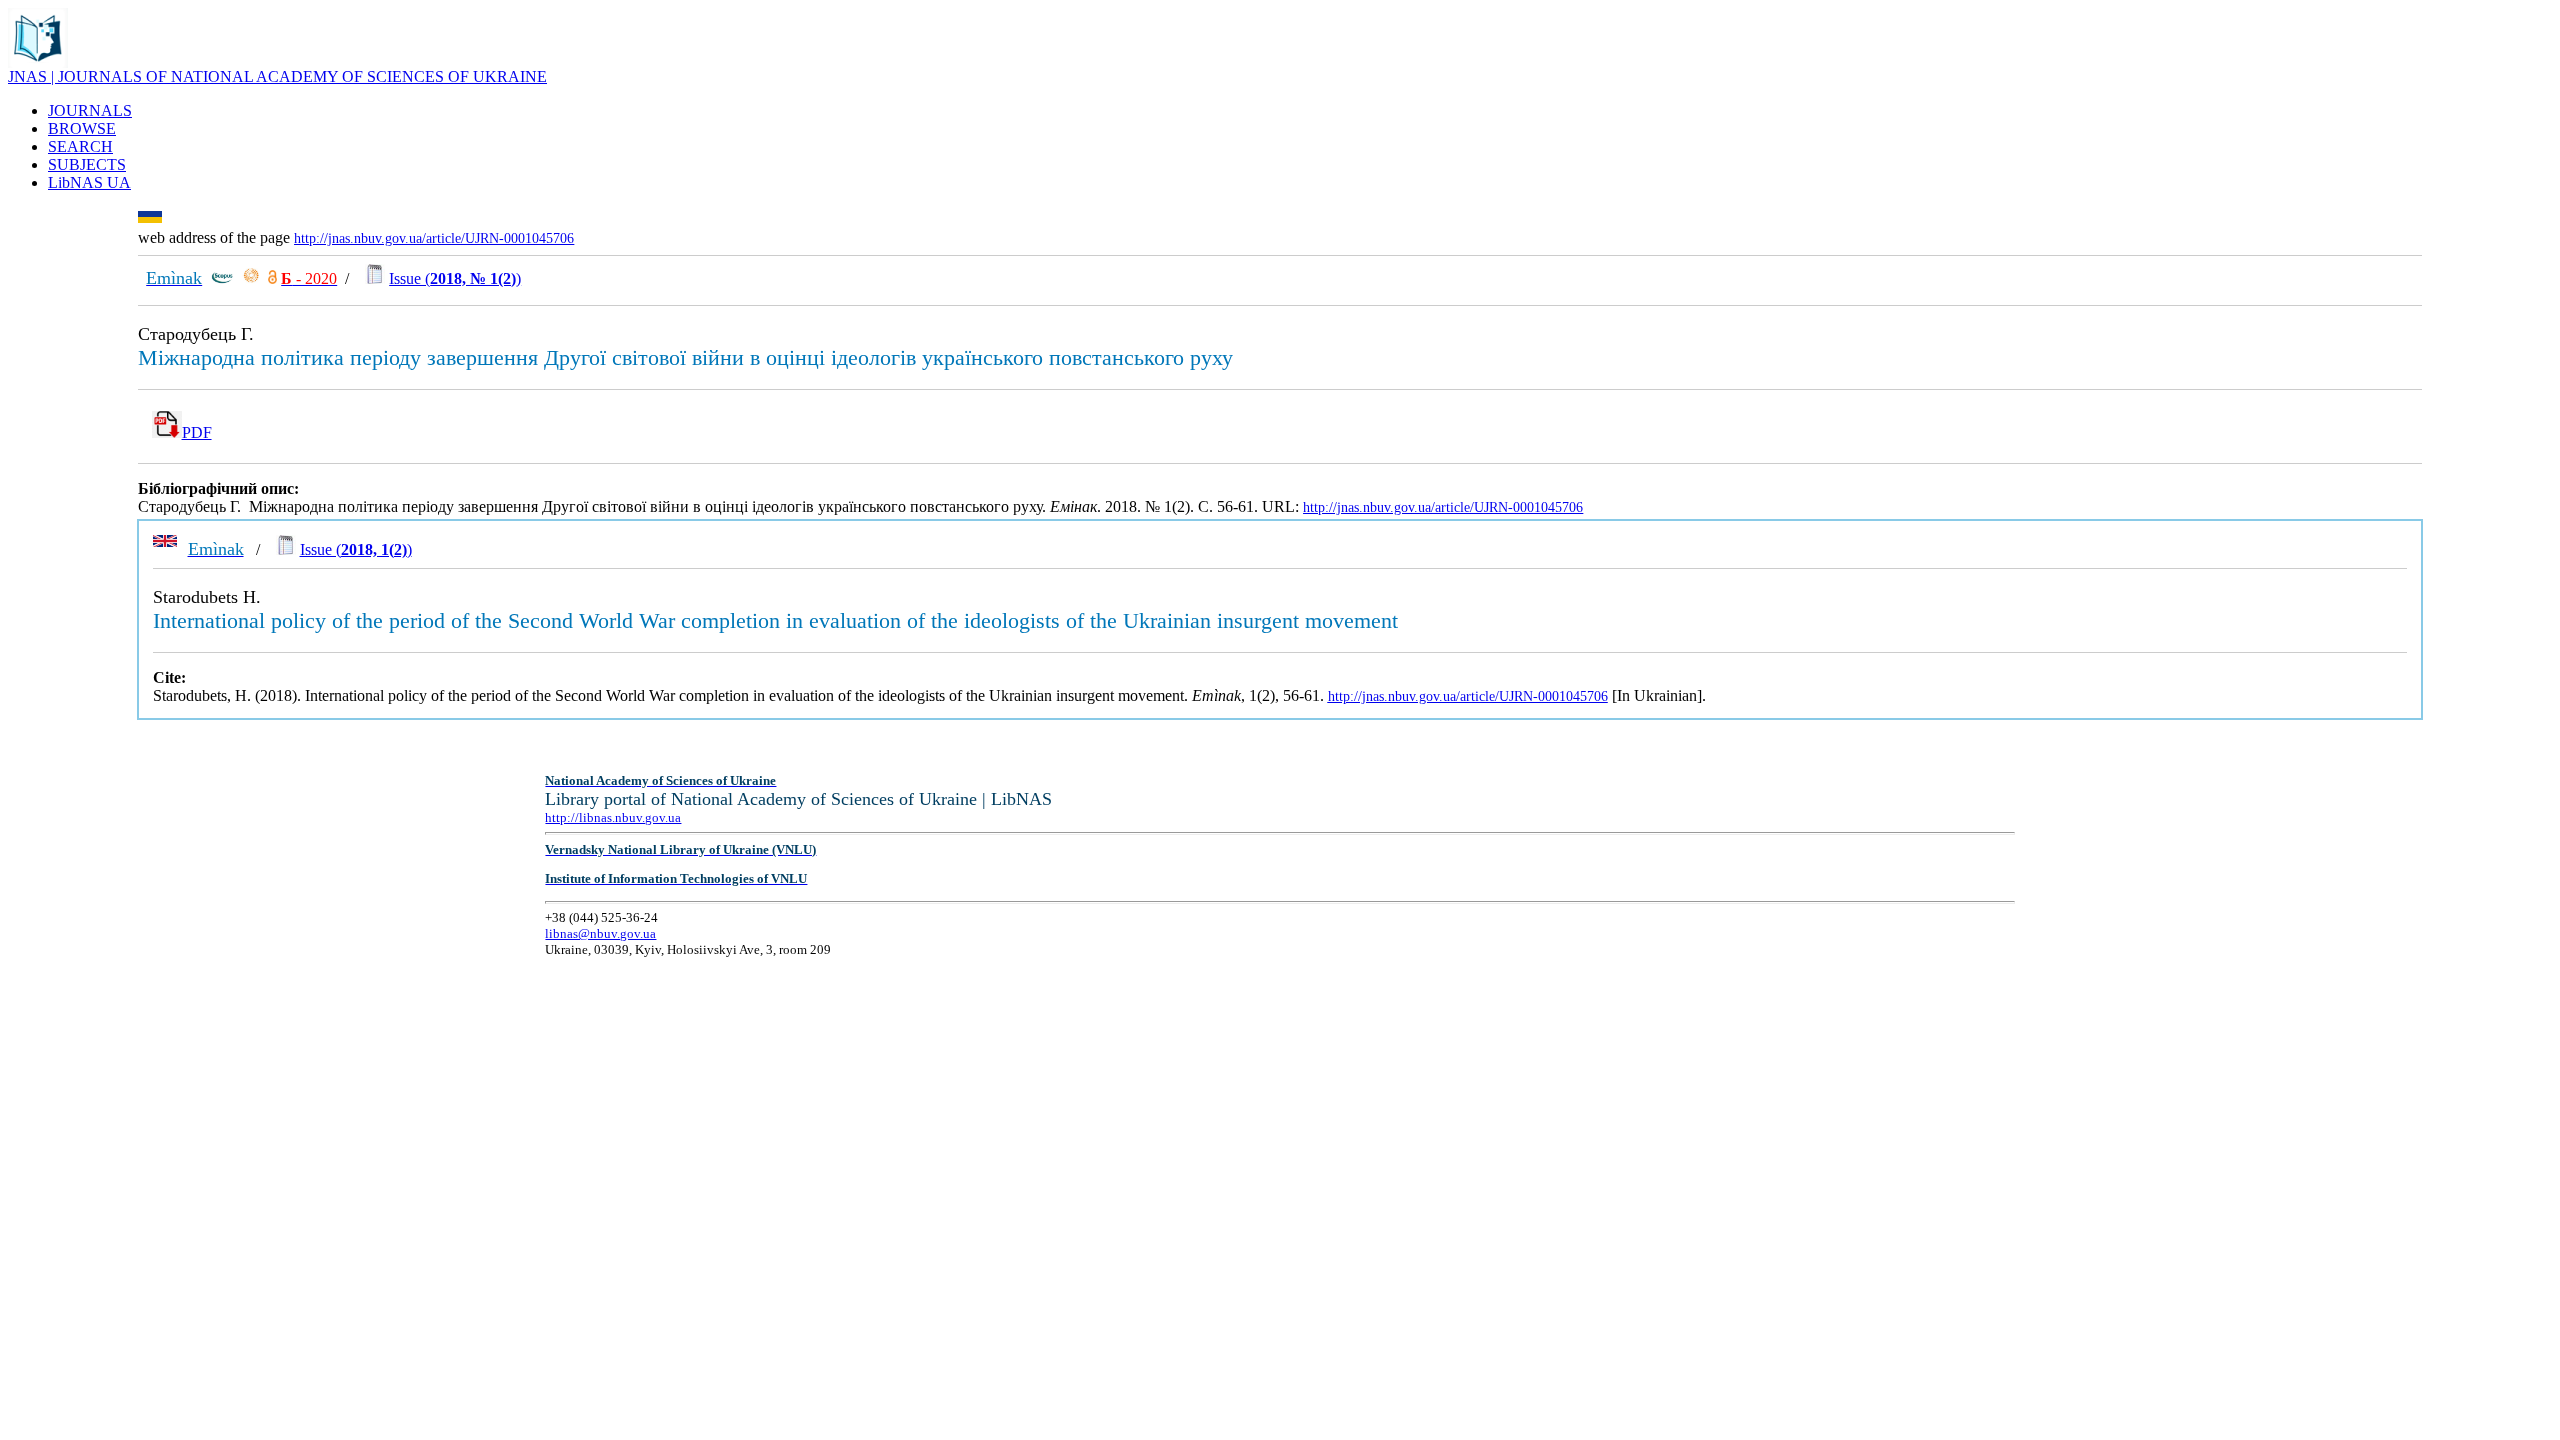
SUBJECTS (87, 164)
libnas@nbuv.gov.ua (600, 933)
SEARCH (80, 146)
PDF (197, 432)
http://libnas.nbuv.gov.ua (613, 817)
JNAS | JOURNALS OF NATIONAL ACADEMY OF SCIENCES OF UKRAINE (277, 76)
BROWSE (82, 128)
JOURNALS (90, 110)
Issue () (455, 278)
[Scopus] (222, 278)
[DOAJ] (272, 278)
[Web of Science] (251, 278)
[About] (38, 62)
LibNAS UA (89, 182)
